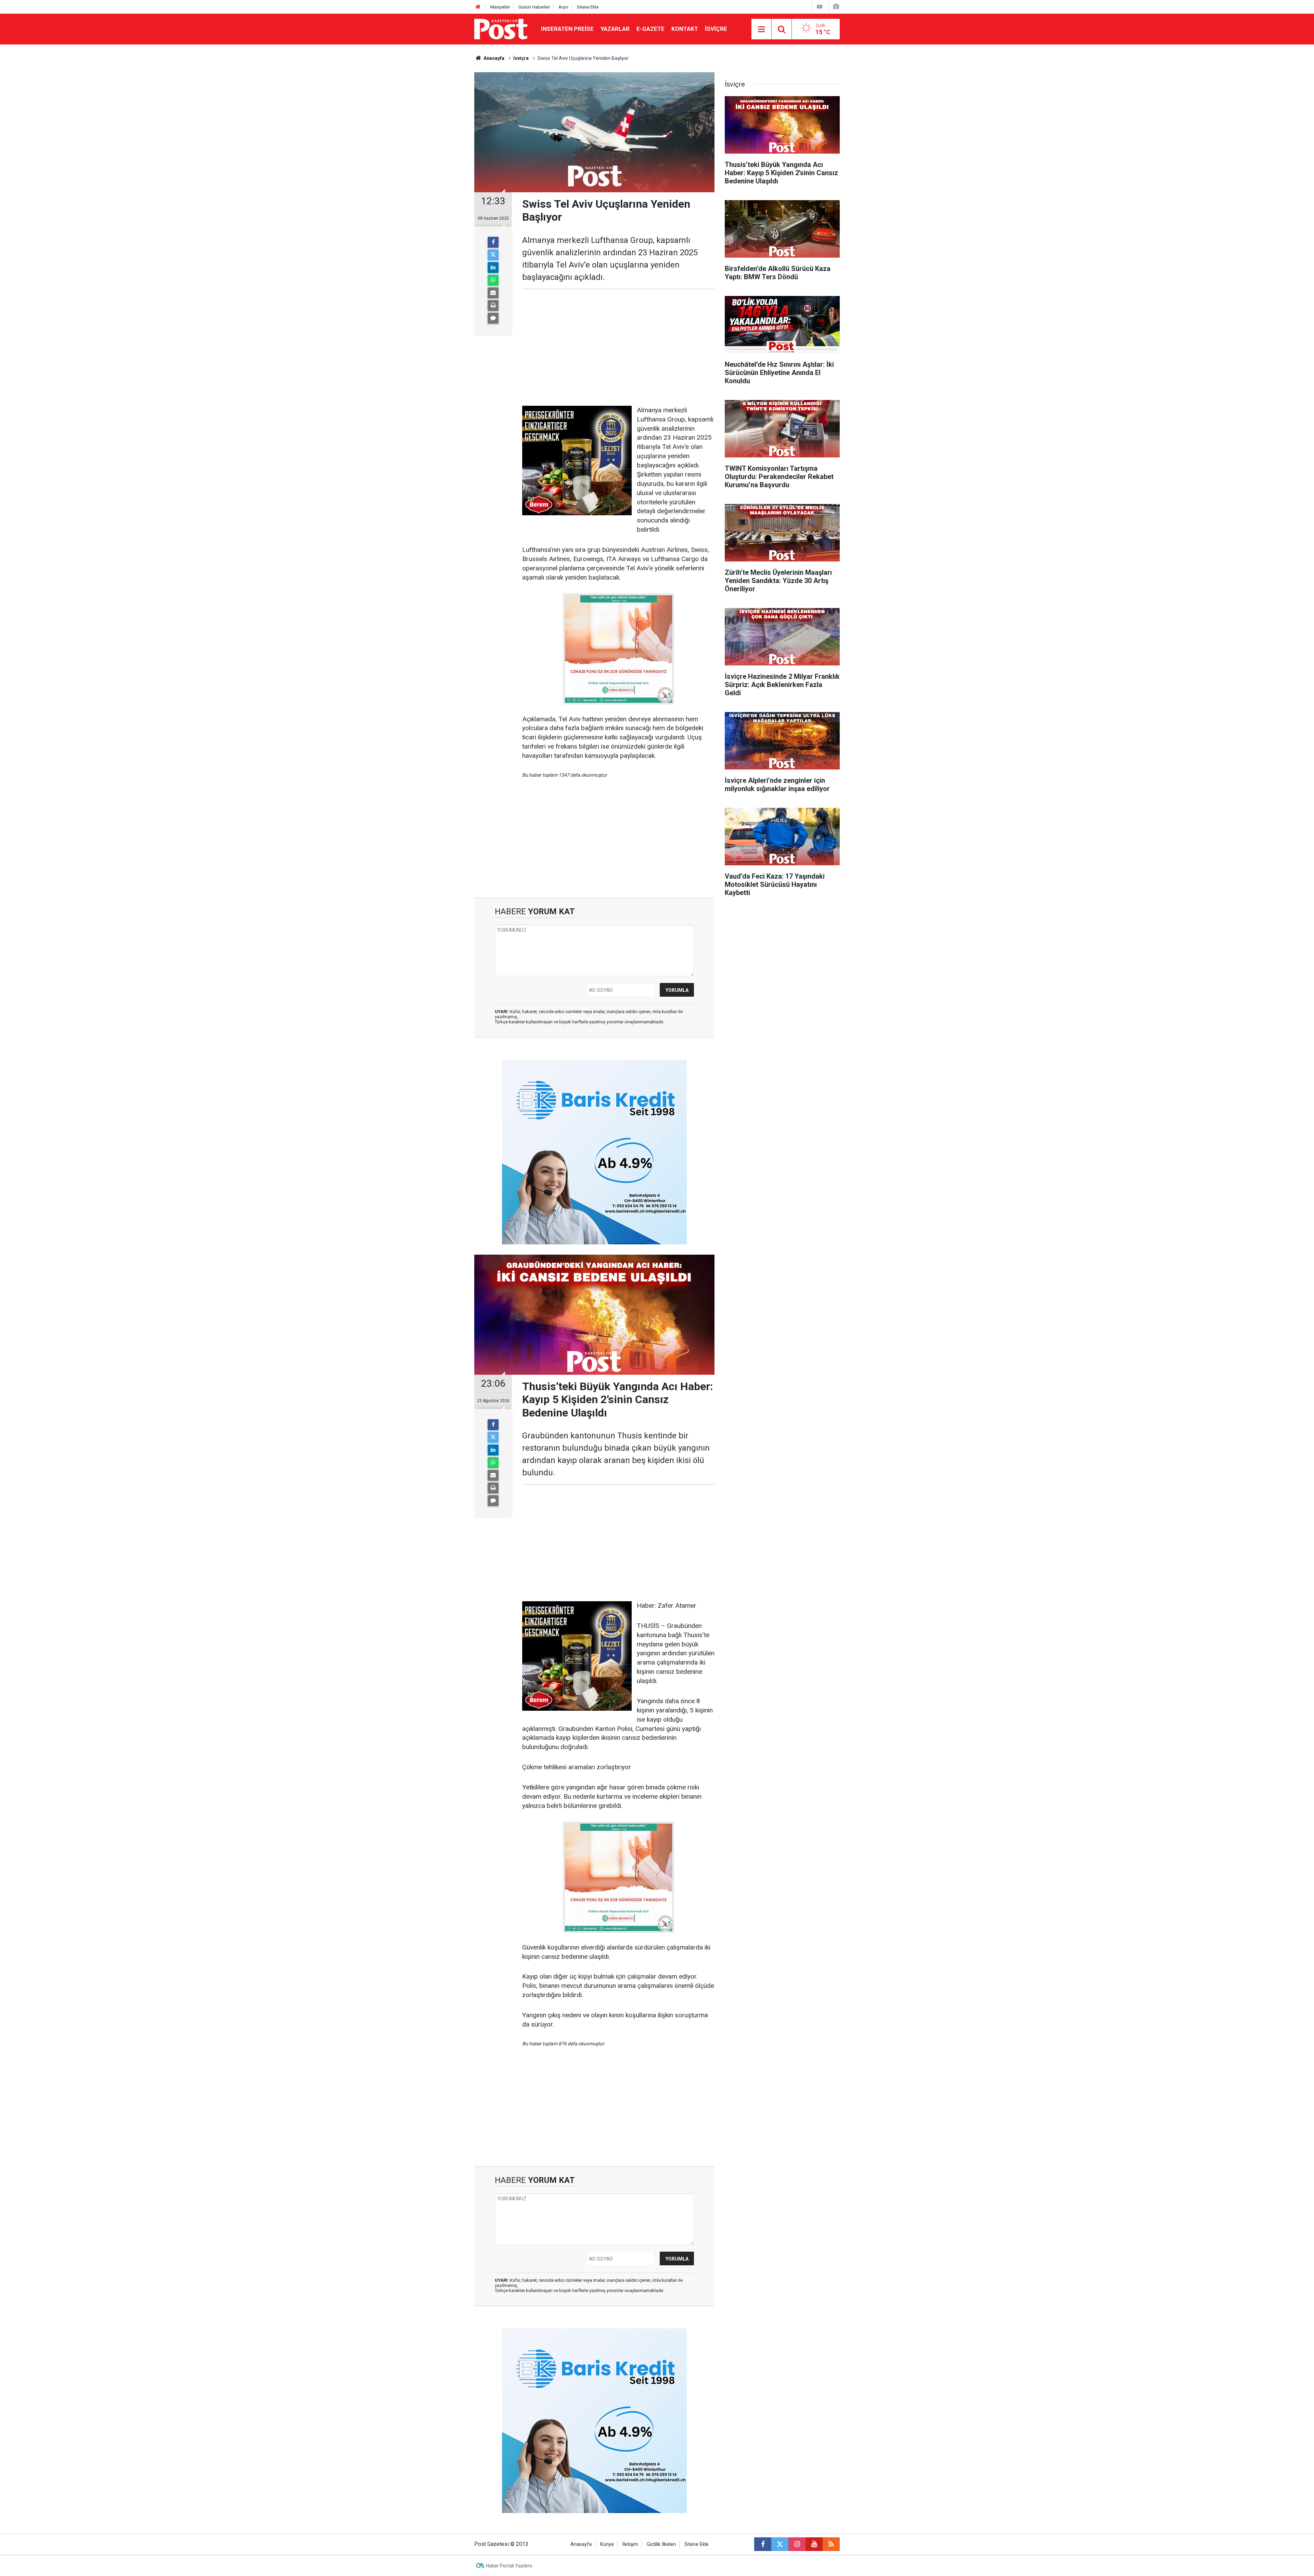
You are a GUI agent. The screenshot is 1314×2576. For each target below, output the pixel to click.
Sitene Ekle (588, 7)
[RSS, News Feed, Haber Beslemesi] (831, 2544)
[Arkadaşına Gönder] (493, 293)
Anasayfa (581, 2544)
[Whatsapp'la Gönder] (493, 280)
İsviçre (716, 29)
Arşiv (563, 7)
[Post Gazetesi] (501, 29)
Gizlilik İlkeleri (661, 2544)
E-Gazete (650, 29)
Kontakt (685, 29)
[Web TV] (820, 7)
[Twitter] (493, 255)
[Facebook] (493, 242)
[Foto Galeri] (836, 7)
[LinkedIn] (493, 268)
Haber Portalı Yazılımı (509, 2566)
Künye (607, 2544)
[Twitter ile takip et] (780, 2544)
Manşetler (500, 7)
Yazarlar (615, 29)
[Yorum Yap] (493, 318)
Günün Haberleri (534, 7)
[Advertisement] (618, 348)
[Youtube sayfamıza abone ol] (814, 2544)
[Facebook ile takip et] (763, 2544)
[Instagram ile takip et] (797, 2544)
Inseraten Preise (567, 29)
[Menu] (761, 29)
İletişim (630, 2544)
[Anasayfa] (478, 7)
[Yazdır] (493, 306)
